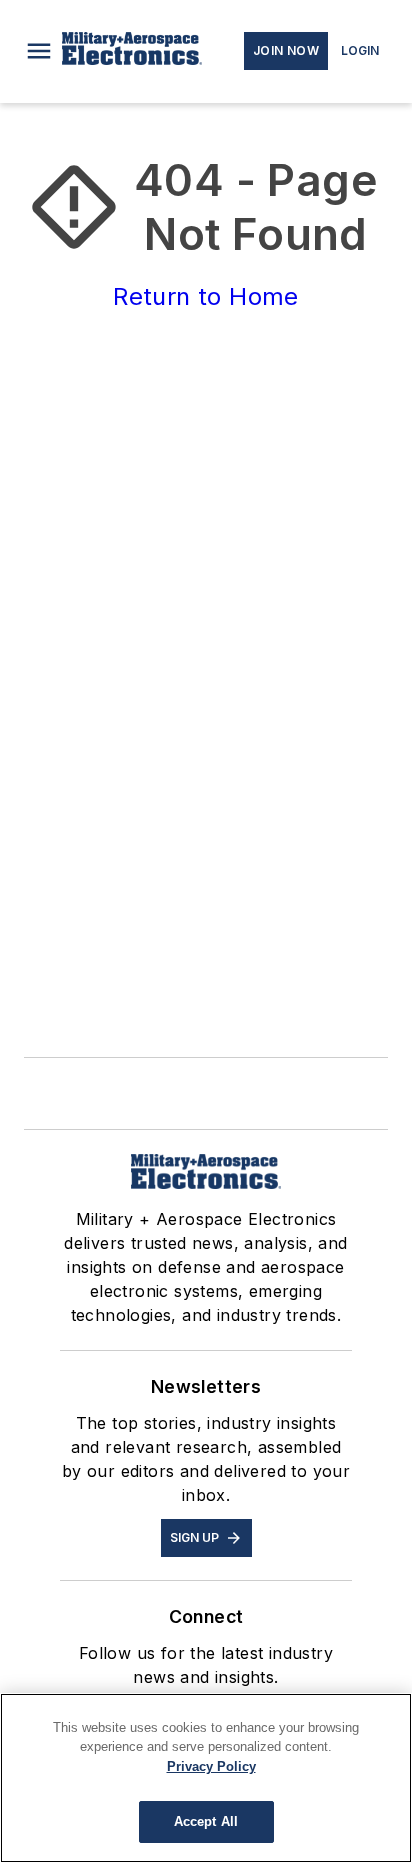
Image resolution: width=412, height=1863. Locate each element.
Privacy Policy (211, 1766)
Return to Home (206, 296)
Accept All (206, 1821)
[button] (39, 51)
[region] (206, 1778)
